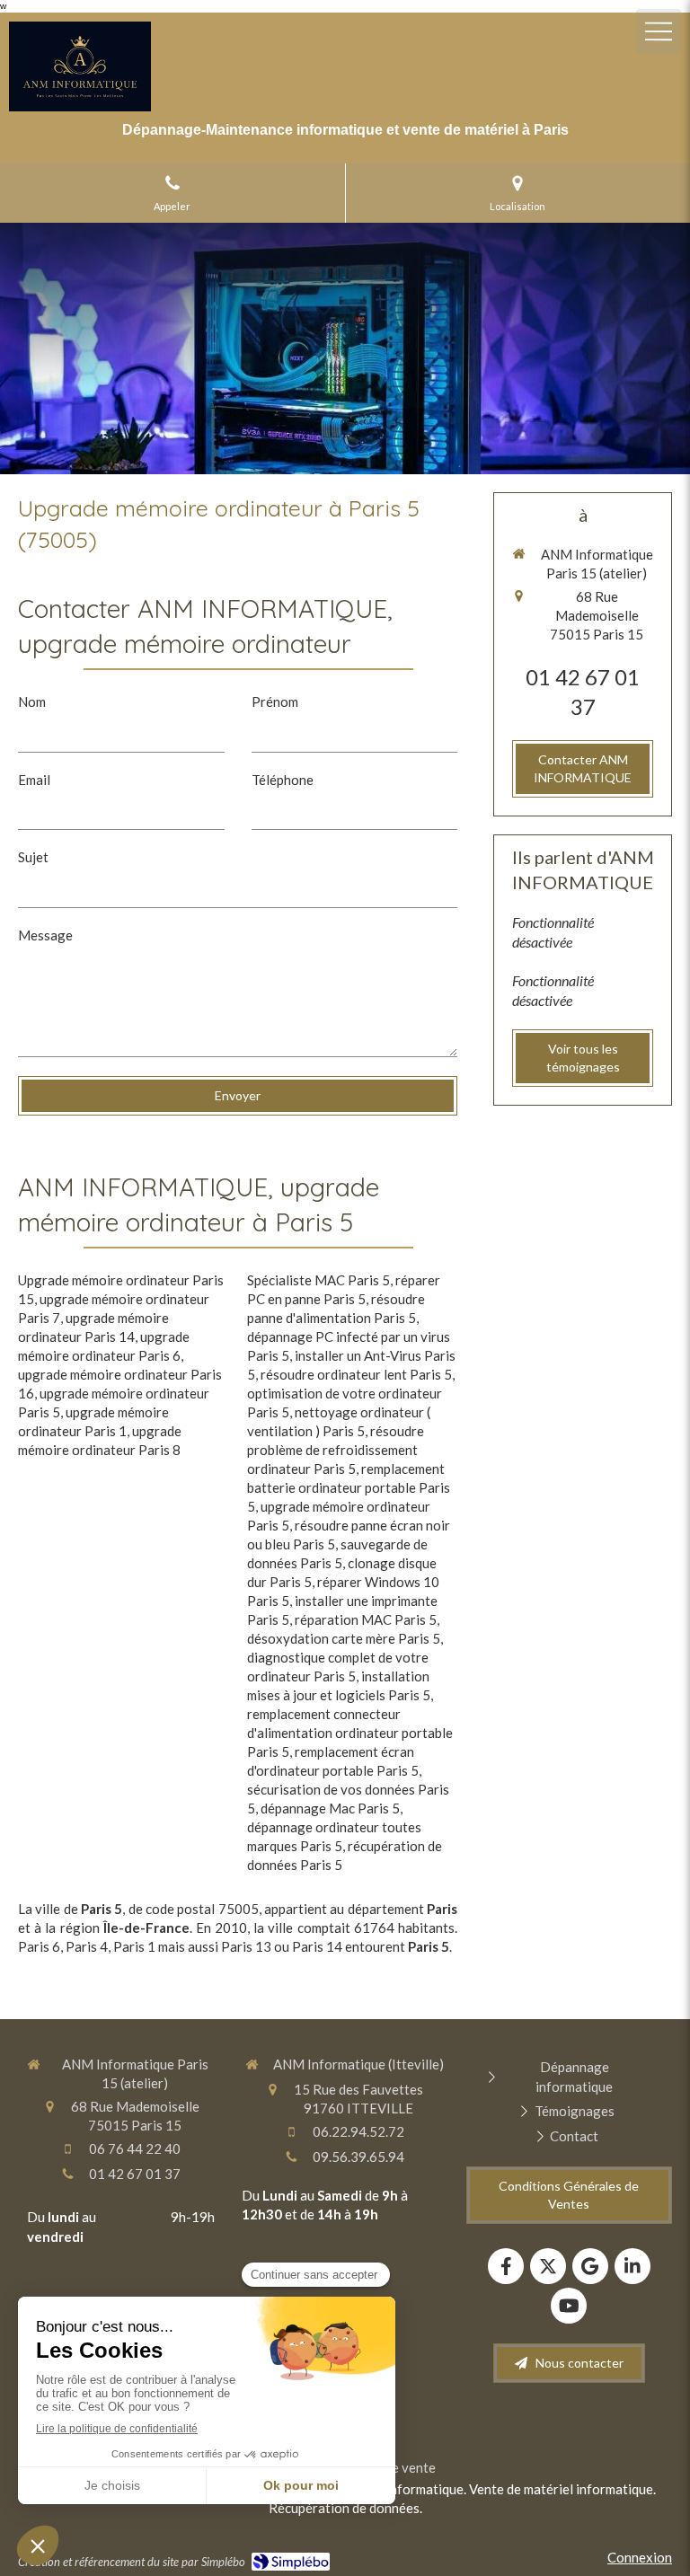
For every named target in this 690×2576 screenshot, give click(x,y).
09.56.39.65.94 (358, 2157)
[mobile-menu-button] (659, 31)
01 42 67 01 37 (135, 2174)
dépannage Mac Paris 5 (330, 1808)
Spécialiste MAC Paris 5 (318, 1280)
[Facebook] (506, 2266)
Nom (32, 701)
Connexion (640, 2557)
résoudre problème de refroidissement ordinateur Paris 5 (336, 1450)
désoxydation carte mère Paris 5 (344, 1638)
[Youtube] (569, 2306)
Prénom (275, 701)
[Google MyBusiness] (590, 2266)
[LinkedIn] (632, 2266)
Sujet (33, 857)
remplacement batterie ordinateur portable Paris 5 (349, 1487)
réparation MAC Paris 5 (366, 1619)
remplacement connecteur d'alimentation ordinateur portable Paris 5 (350, 1733)
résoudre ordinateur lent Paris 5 (356, 1374)
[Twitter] (548, 2266)
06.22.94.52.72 (358, 2131)
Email (34, 780)
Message (45, 935)
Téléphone (283, 780)
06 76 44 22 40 (135, 2148)
